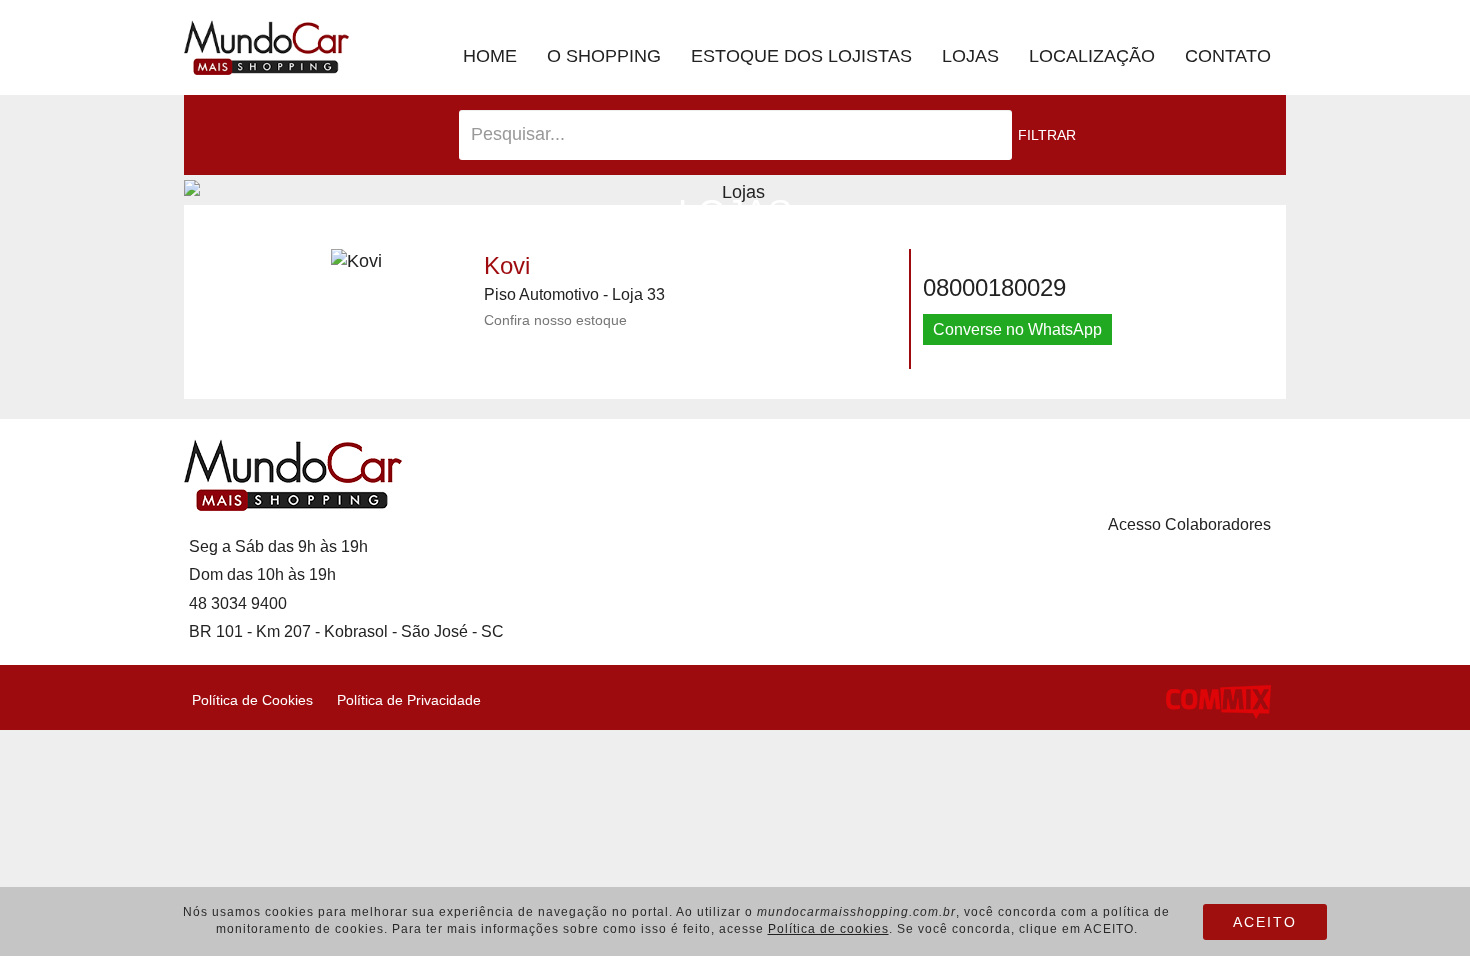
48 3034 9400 (238, 603)
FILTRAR (1047, 135)
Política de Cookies (248, 700)
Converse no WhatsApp (1017, 329)
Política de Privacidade (405, 700)
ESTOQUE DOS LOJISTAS (801, 56)
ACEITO (1265, 922)
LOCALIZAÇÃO (1092, 56)
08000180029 (994, 287)
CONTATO (1228, 56)
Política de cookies (828, 929)
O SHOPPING (604, 56)
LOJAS (970, 56)
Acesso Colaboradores (1189, 524)
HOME (490, 56)
